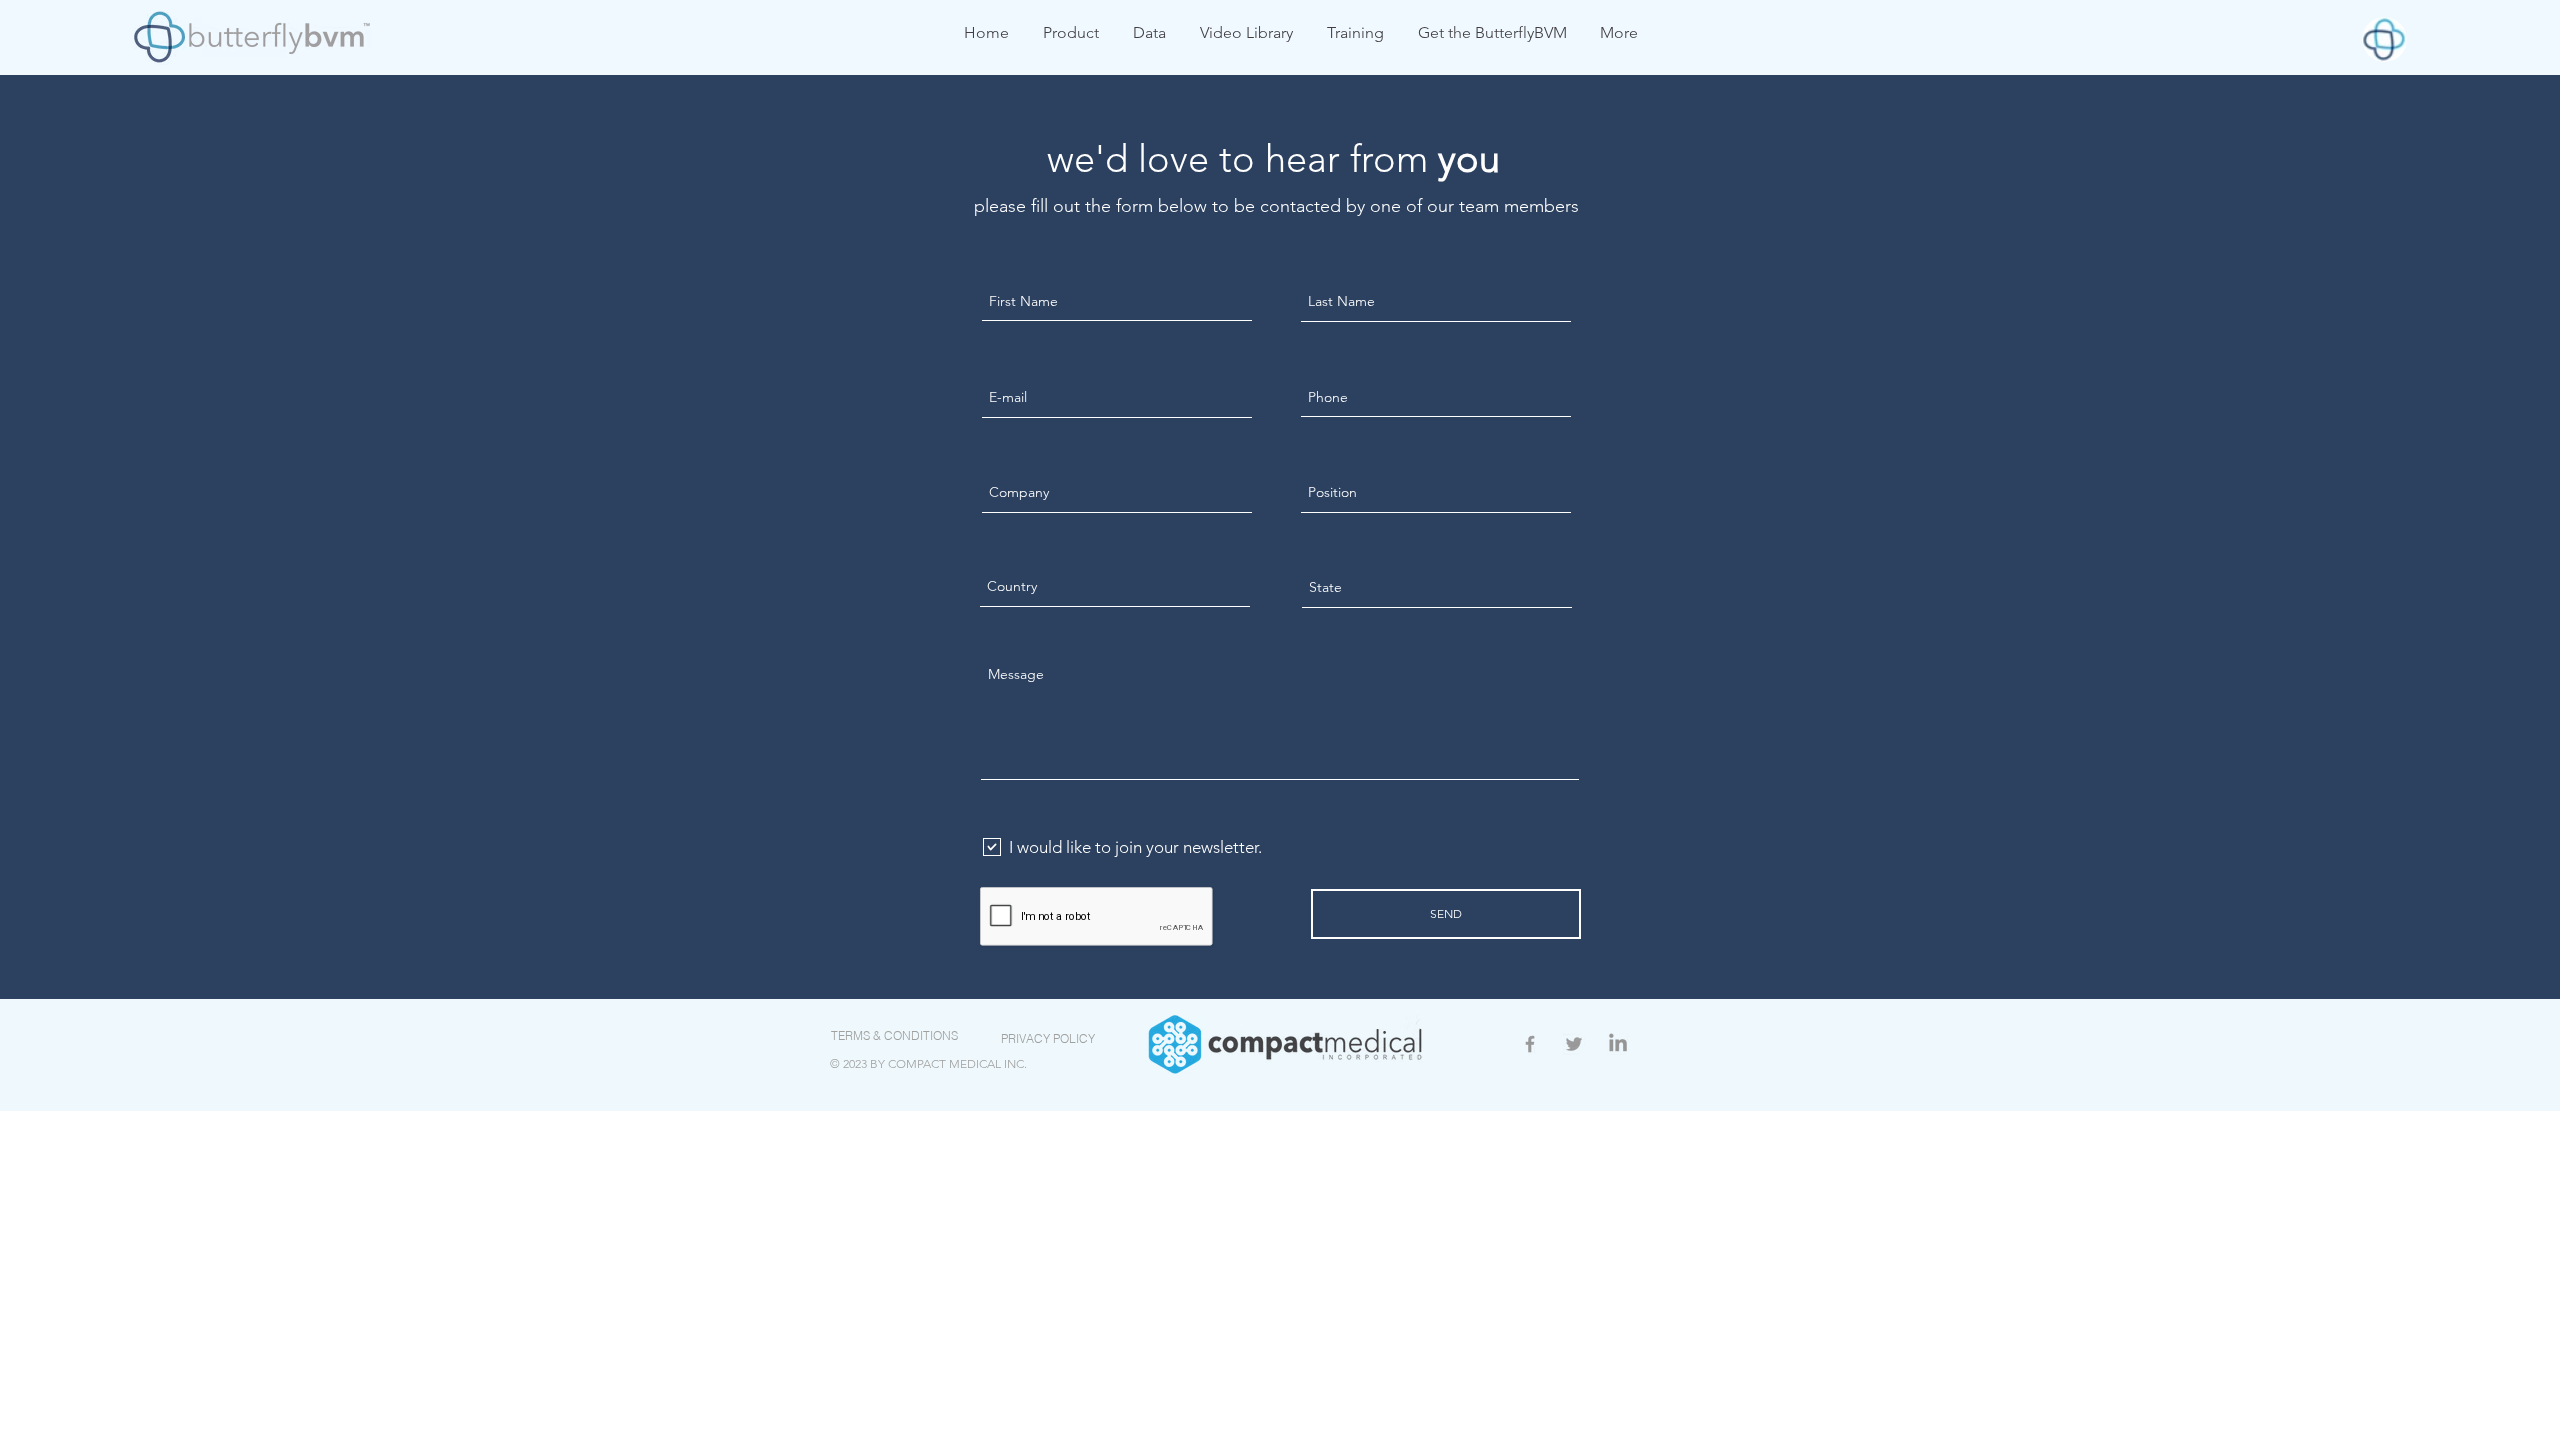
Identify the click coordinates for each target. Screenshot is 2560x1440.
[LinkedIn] (1618, 1044)
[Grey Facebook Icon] (1530, 1044)
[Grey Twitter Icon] (1574, 1044)
